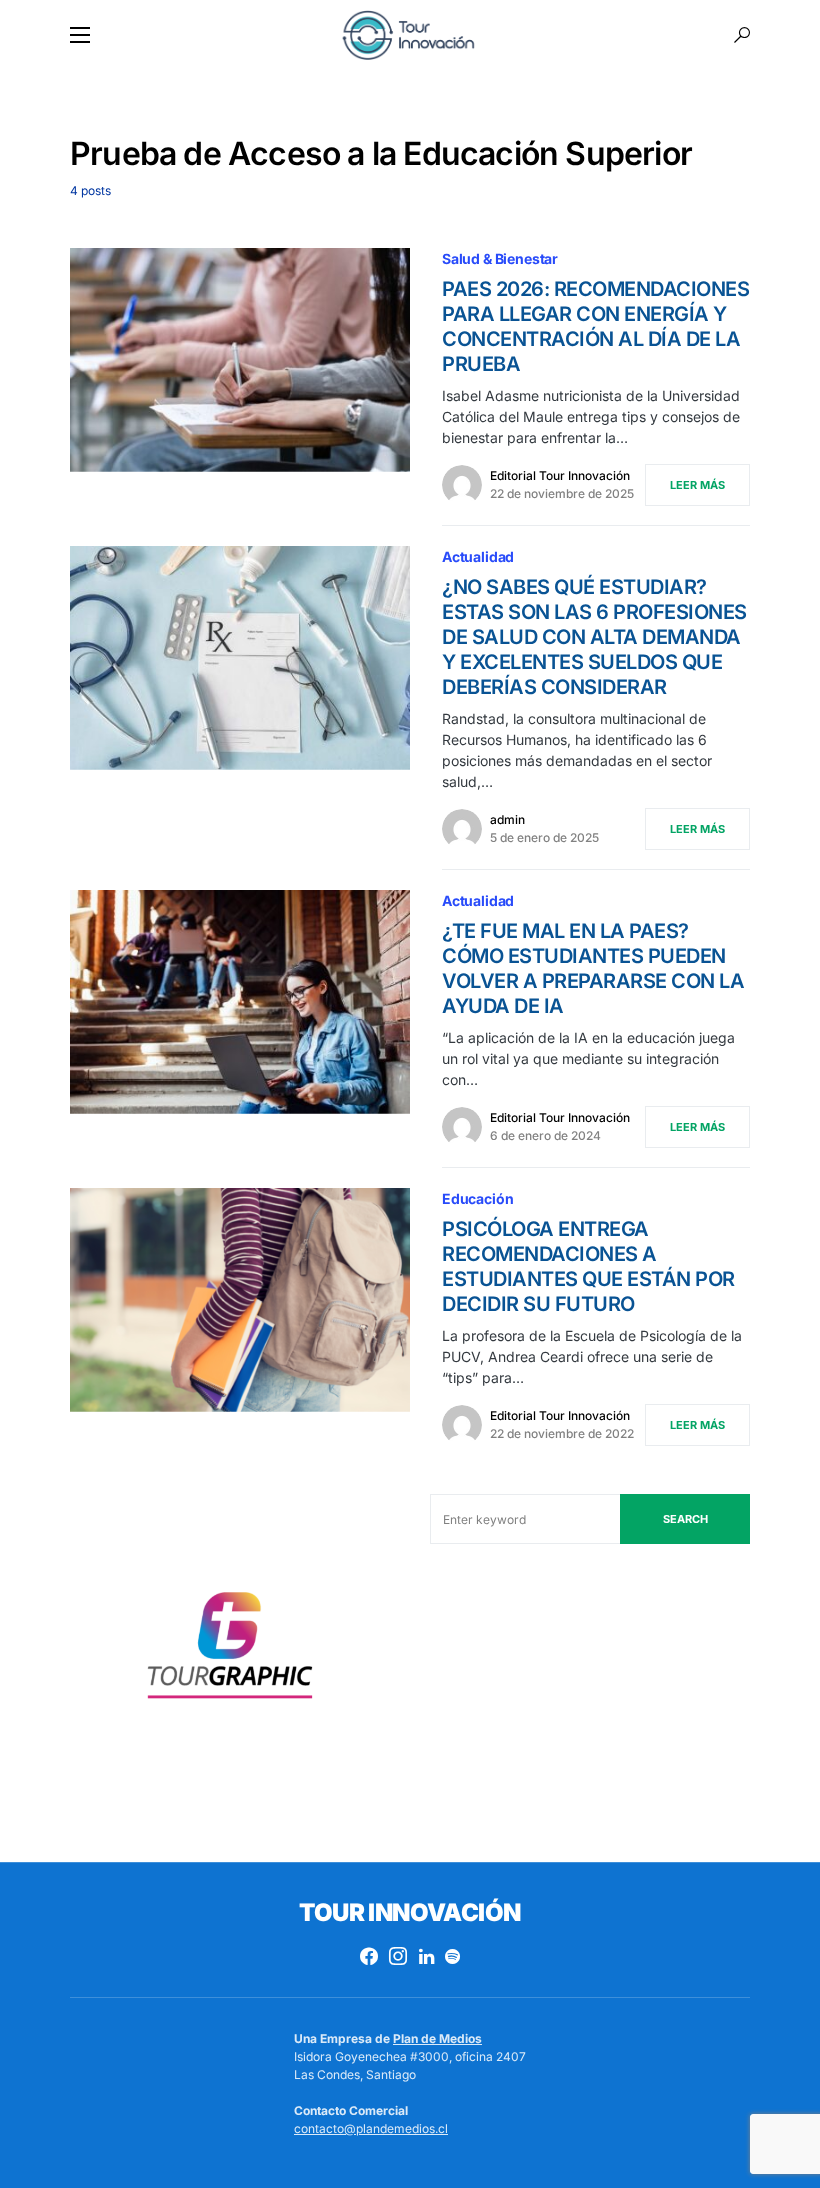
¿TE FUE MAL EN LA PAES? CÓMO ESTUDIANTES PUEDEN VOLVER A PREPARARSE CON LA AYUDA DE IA (593, 968)
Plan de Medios (437, 2038)
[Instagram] (398, 1956)
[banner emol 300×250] (230, 1651)
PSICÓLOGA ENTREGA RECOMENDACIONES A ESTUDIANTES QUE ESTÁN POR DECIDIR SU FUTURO (588, 1266)
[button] (80, 35)
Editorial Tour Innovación (560, 475)
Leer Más (697, 485)
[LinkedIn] (426, 1956)
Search (685, 1519)
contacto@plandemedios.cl (371, 2128)
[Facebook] (369, 1956)
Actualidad (478, 556)
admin (507, 819)
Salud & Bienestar (500, 258)
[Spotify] (452, 1956)
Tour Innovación (409, 1912)
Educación (477, 1198)
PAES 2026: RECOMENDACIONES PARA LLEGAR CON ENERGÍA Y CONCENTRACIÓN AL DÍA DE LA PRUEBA (595, 326)
